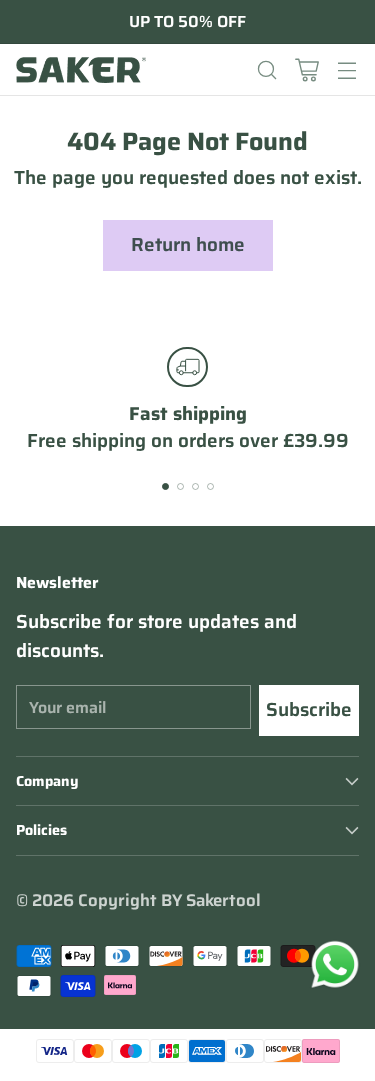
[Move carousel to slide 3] (195, 486)
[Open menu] (346, 69)
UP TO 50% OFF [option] (187, 22)
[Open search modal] (266, 69)
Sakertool (223, 900)
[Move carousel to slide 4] (210, 486)
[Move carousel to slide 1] (165, 486)
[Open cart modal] (306, 69)
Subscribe (309, 709)
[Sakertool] (81, 70)
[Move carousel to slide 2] (180, 486)
